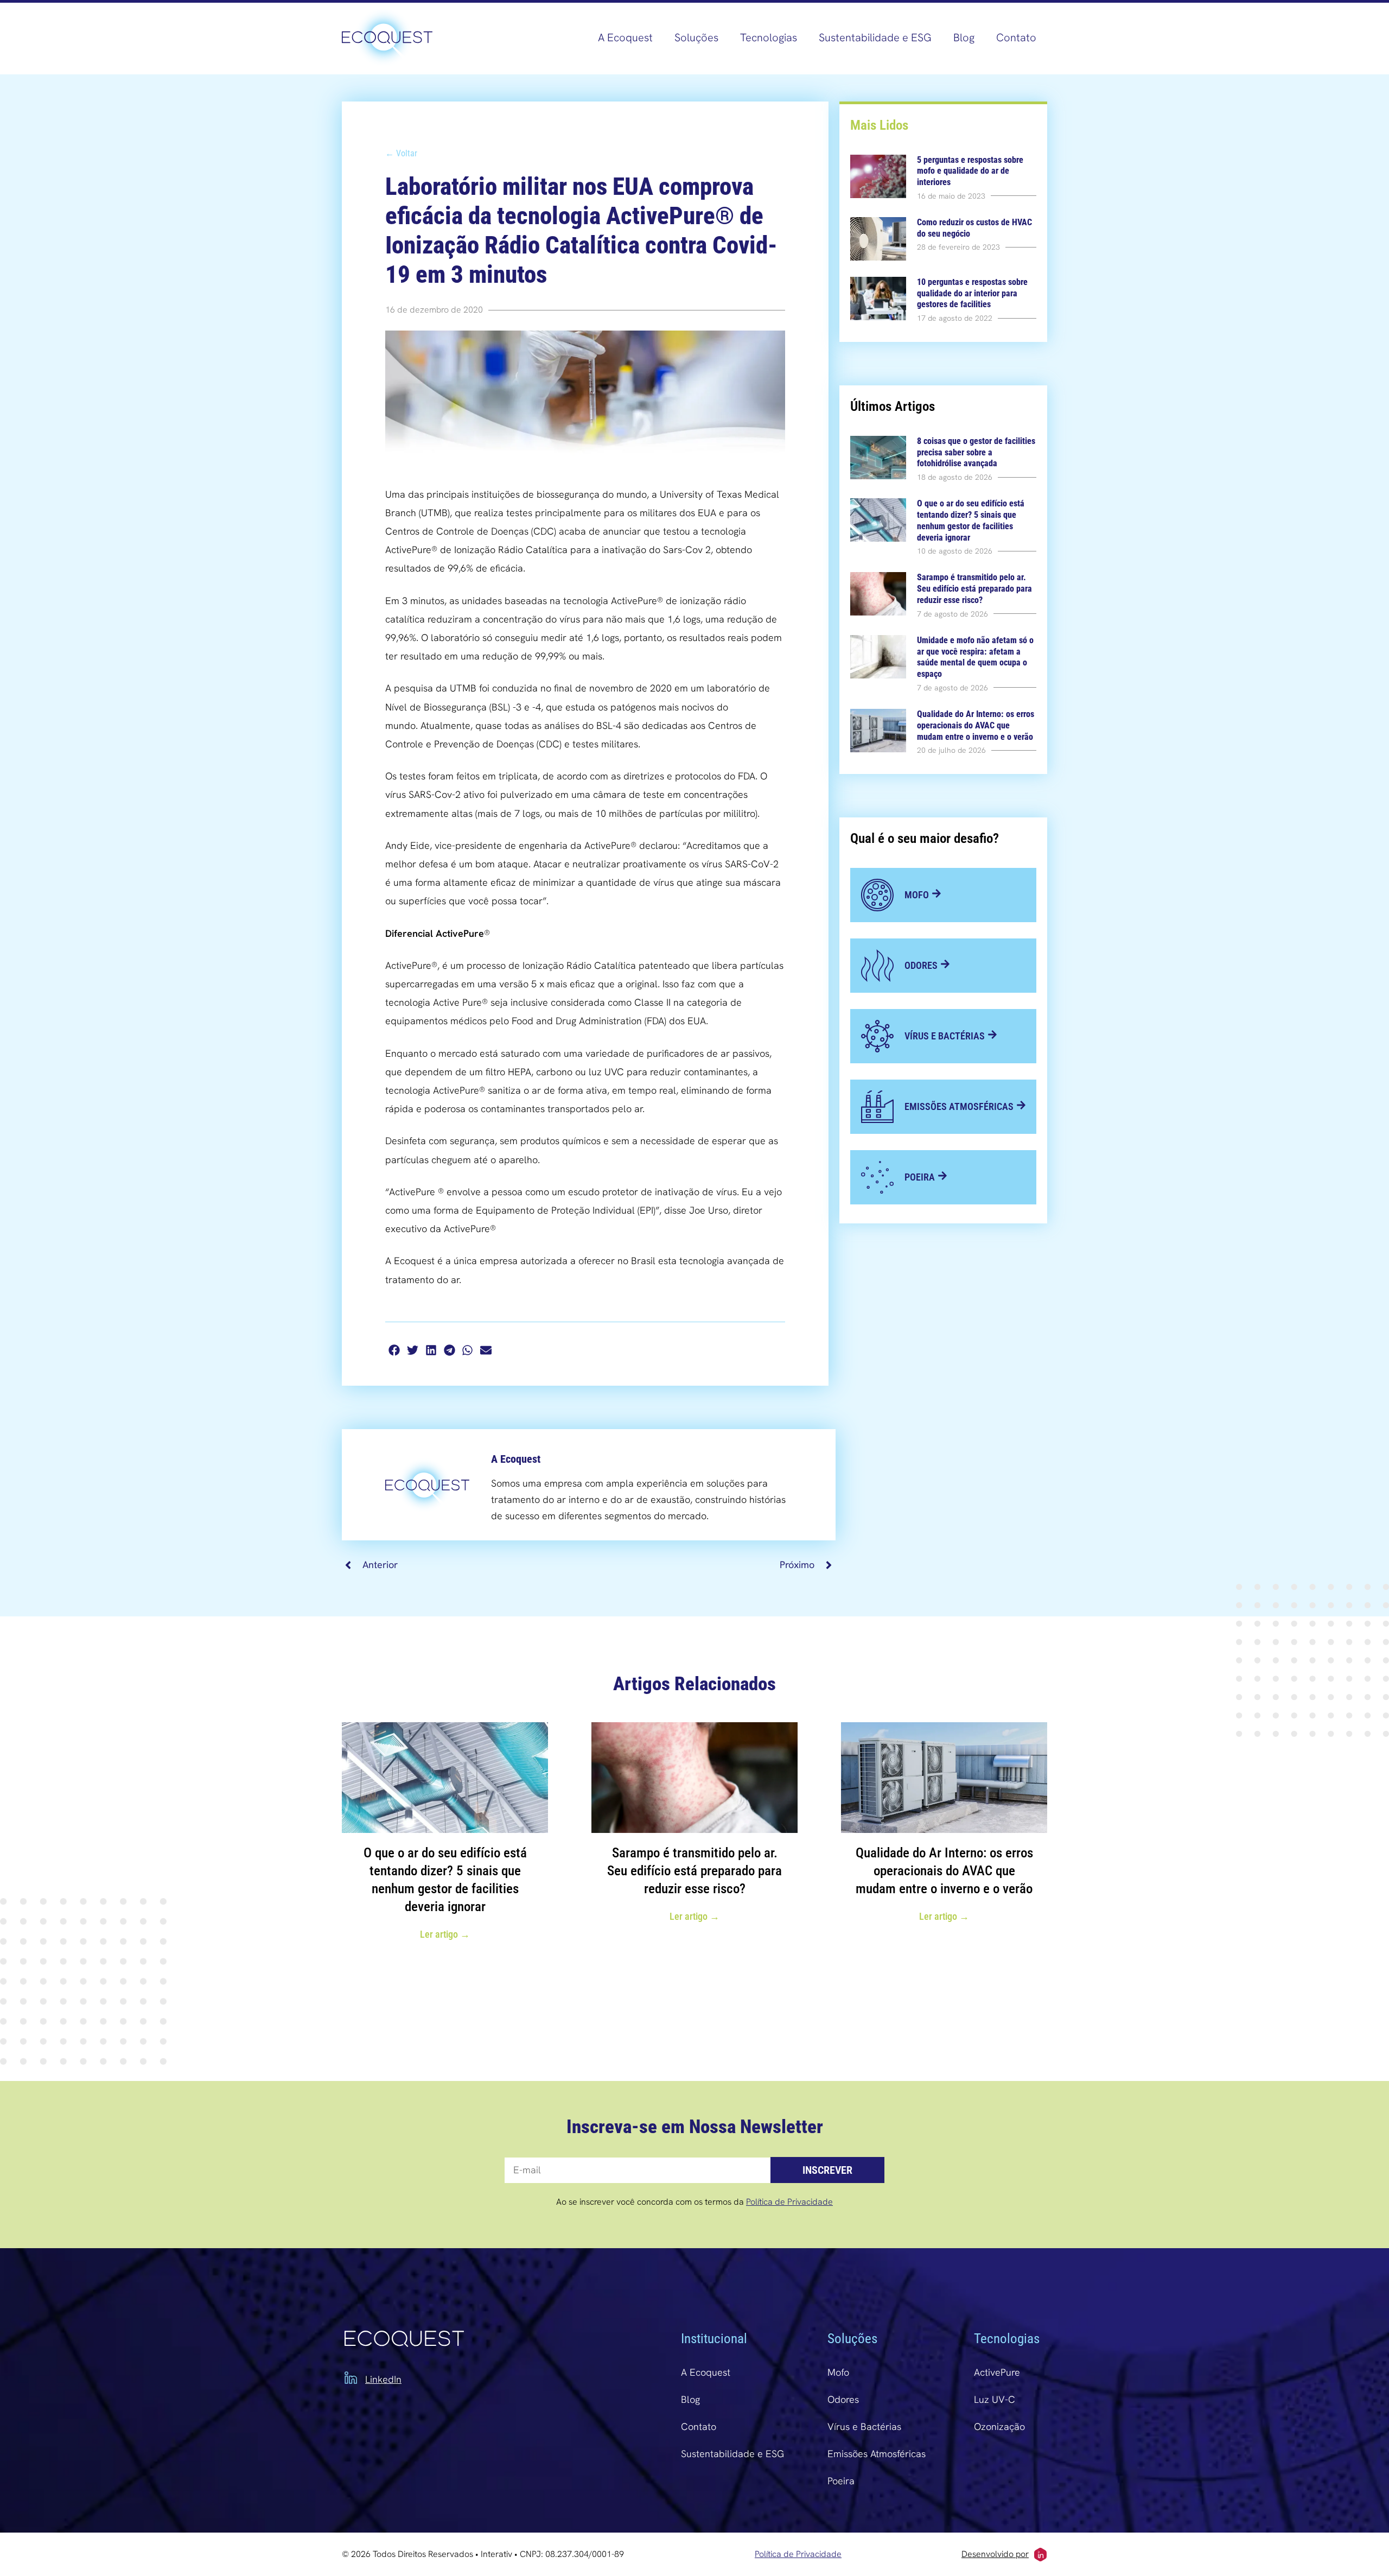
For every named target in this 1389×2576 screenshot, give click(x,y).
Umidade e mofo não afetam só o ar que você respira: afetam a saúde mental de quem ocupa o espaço (975, 657)
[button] (394, 1350)
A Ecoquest (625, 37)
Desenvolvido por (995, 2554)
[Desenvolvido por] (1040, 2555)
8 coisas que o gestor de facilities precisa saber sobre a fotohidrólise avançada (976, 452)
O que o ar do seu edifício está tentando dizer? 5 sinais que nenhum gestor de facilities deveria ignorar (971, 520)
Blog (964, 37)
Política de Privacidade (789, 2202)
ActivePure (997, 2372)
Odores (843, 2399)
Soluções (696, 37)
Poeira (841, 2481)
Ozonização (999, 2426)
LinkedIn (383, 2379)
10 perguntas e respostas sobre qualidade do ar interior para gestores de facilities (972, 293)
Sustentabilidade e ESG (875, 37)
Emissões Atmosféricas (877, 2454)
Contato (1016, 37)
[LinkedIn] (351, 2378)
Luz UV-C (995, 2399)
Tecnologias (769, 37)
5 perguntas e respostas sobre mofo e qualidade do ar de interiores (970, 171)
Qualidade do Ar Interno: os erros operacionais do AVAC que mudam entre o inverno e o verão (976, 725)
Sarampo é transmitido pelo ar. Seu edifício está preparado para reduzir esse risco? (974, 589)
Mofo (838, 2372)
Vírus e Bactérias (864, 2426)
